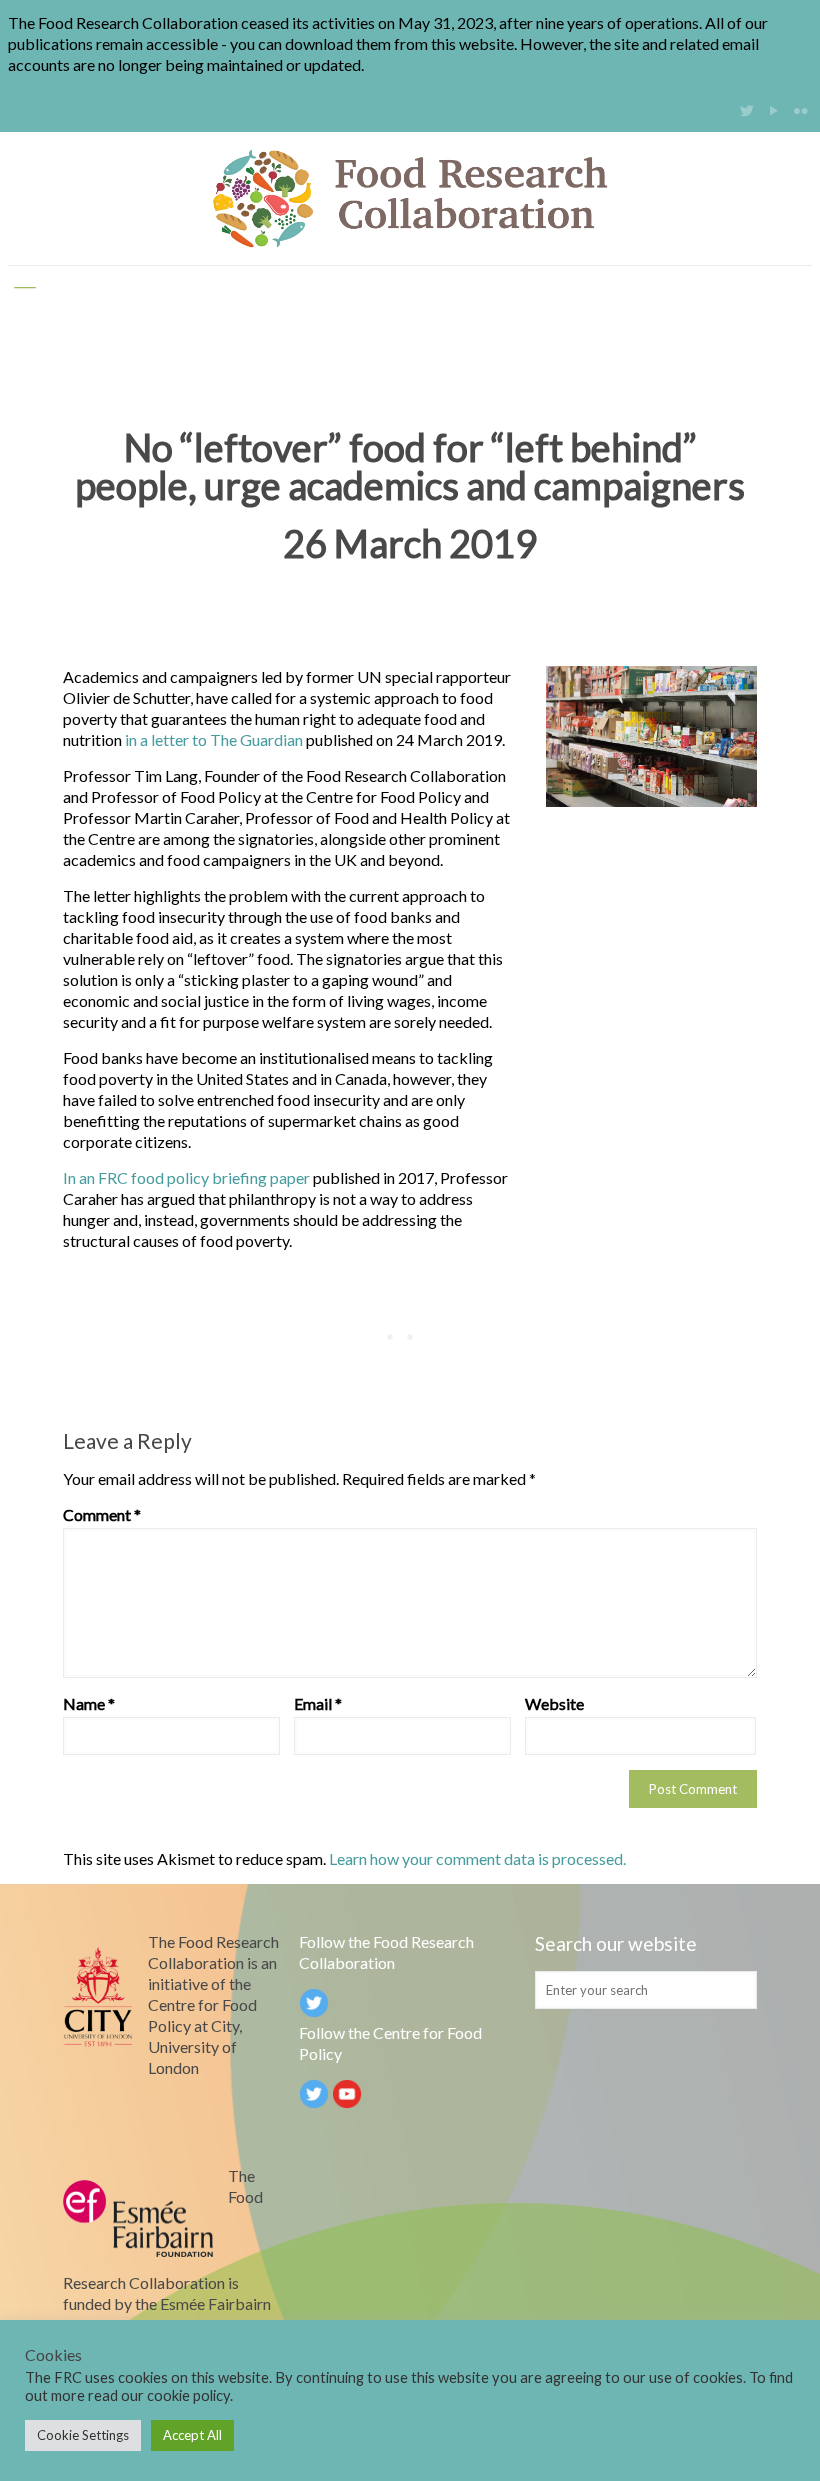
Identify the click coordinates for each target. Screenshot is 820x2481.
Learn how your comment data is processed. (477, 1858)
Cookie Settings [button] (83, 2435)
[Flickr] (801, 110)
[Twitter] (747, 110)
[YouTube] (774, 110)
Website (554, 1703)
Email (318, 1703)
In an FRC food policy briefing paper (186, 1177)
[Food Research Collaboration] (410, 198)
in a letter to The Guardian (214, 739)
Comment (102, 1514)
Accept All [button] (192, 2435)
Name (89, 1703)
